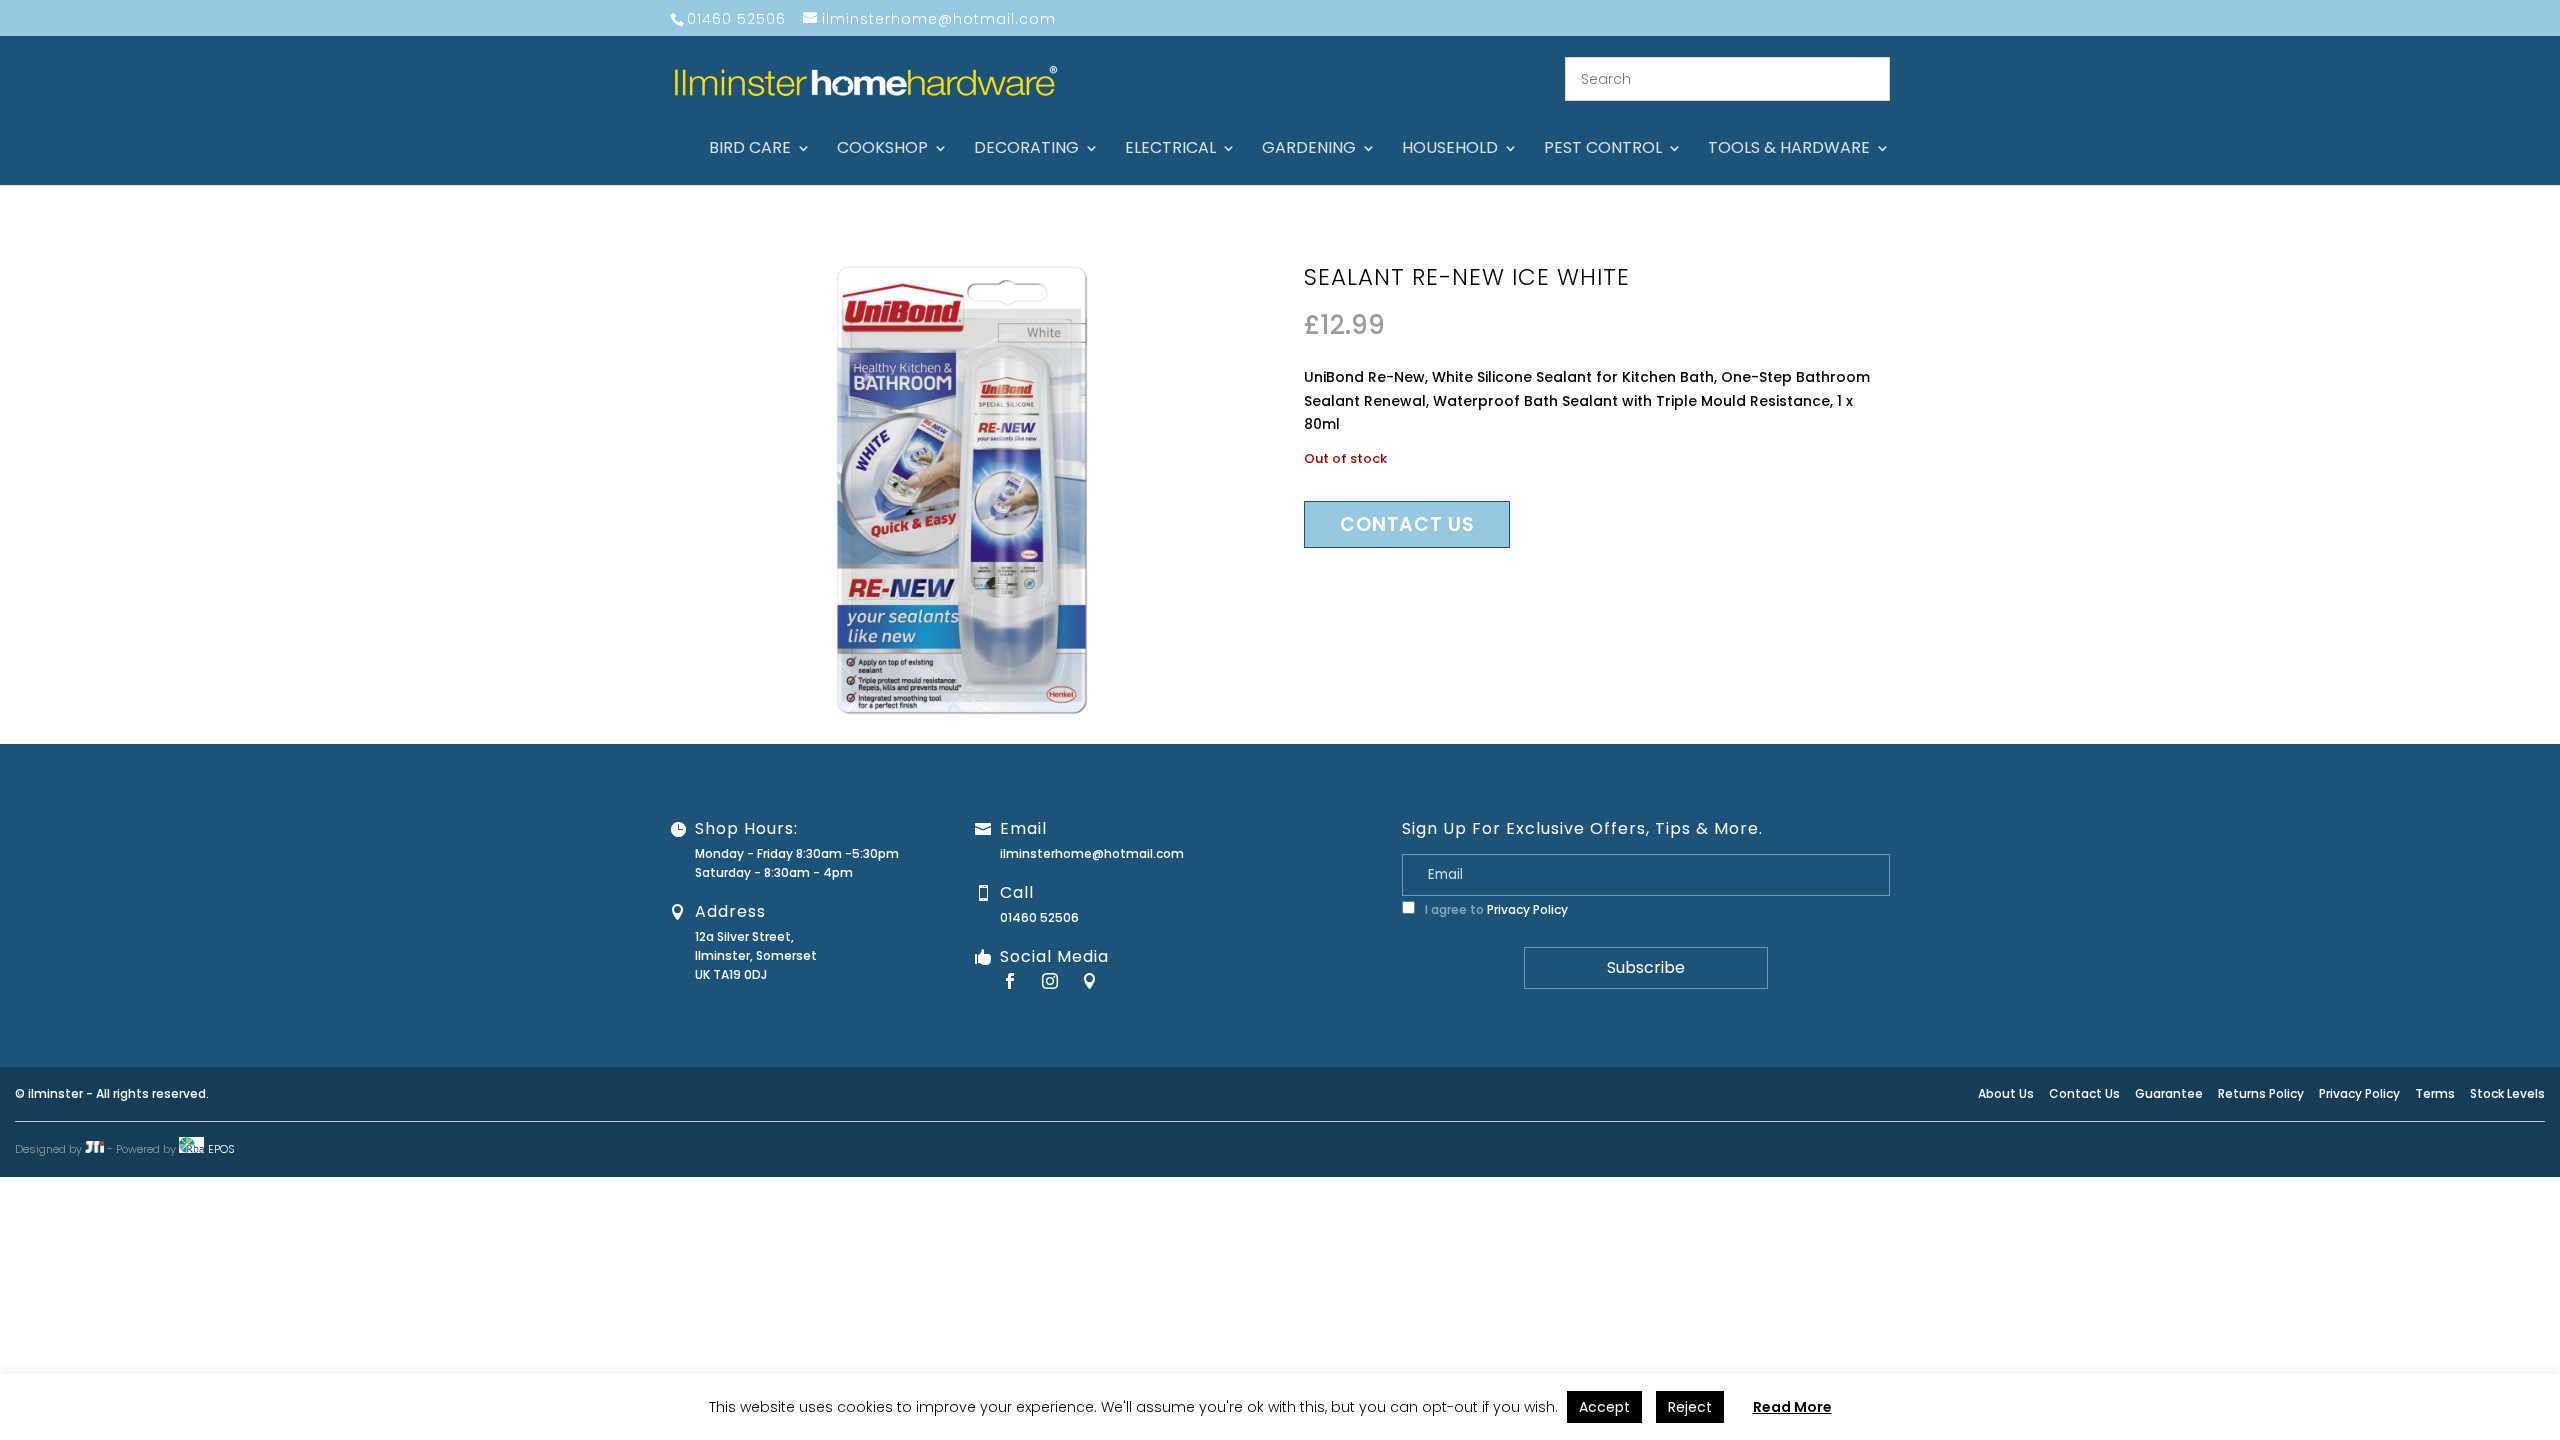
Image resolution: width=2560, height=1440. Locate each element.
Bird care (750, 150)
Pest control (1603, 150)
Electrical (1170, 150)
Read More (1792, 1407)
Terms (2435, 1093)
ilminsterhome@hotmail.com (1092, 853)
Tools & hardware (1789, 150)
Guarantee (2169, 1093)
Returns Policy (2261, 1093)
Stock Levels (2507, 1093)
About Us (2006, 1093)
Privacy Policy (1527, 909)
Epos (221, 1149)
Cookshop (882, 150)
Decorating (1026, 150)
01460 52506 (1039, 917)
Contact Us (2084, 1093)
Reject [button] (1690, 1407)
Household (1450, 150)
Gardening (1309, 150)
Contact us (1407, 524)
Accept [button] (1604, 1407)
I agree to (1495, 909)
